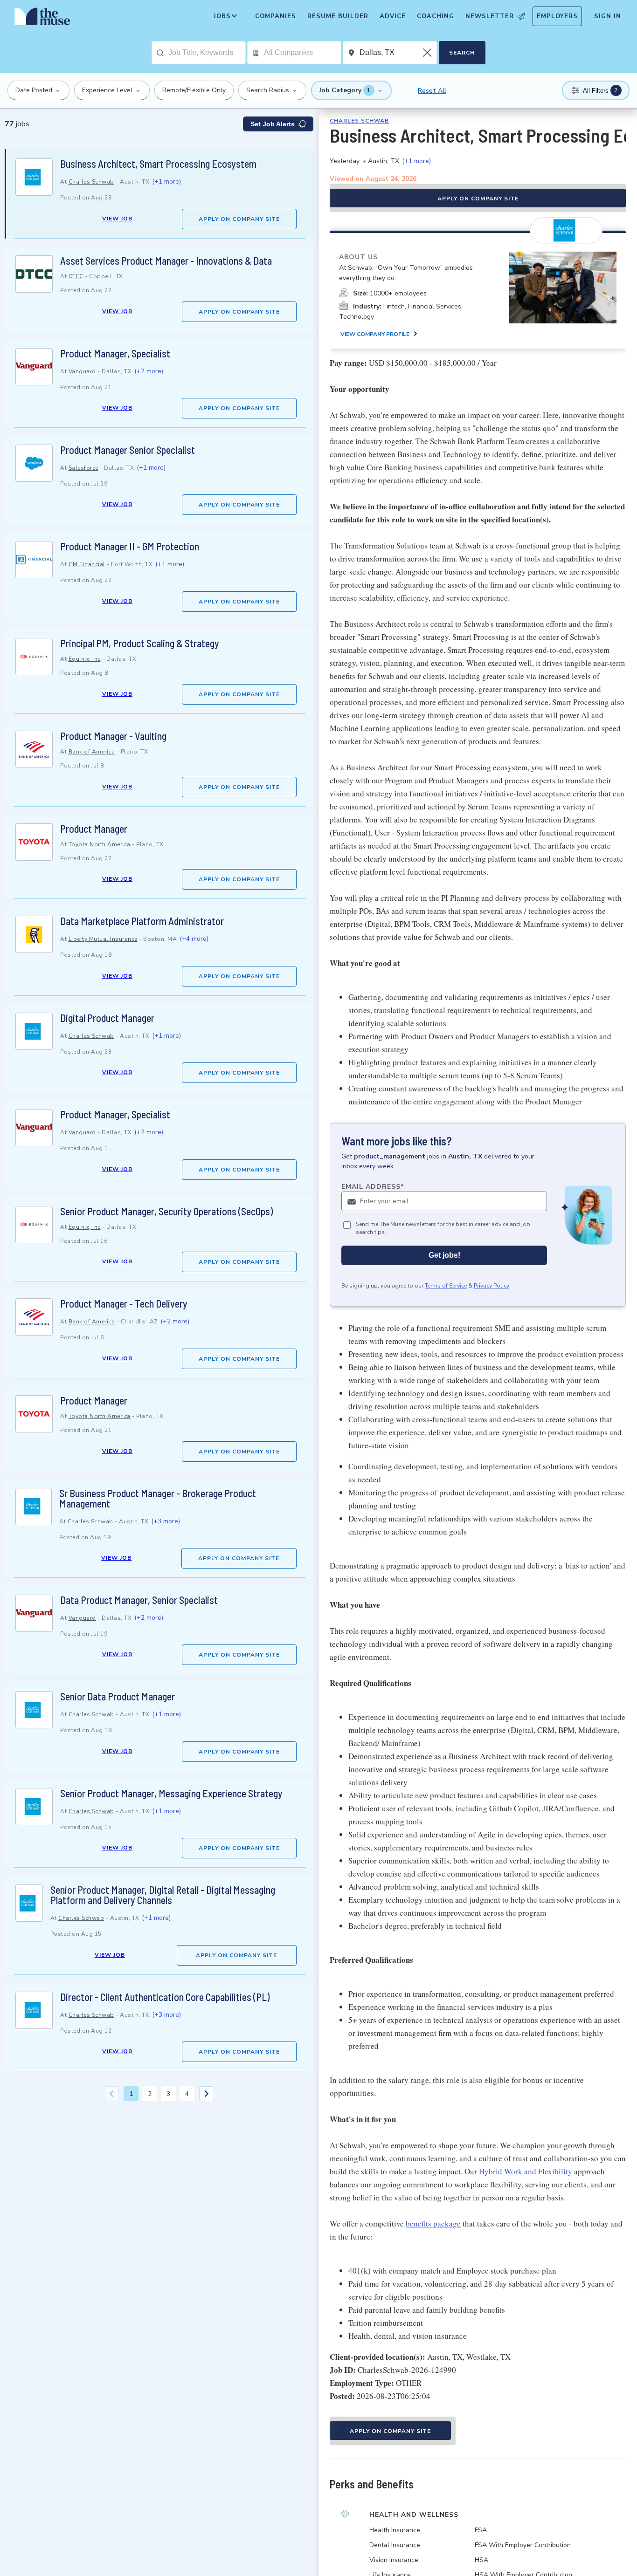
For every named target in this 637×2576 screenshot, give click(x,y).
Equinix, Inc (85, 659)
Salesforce (83, 468)
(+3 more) (166, 1521)
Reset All (432, 91)
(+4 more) (194, 939)
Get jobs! (444, 1255)
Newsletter (490, 16)
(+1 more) (166, 182)
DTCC (76, 276)
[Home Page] (42, 19)
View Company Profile (375, 334)
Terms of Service (446, 1286)
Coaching (436, 16)
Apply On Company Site (239, 219)
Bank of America (92, 752)
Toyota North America (100, 844)
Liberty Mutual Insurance (103, 939)
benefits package (433, 2223)
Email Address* (373, 1187)
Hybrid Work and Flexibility (526, 2171)
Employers (557, 16)
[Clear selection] (428, 53)
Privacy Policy (492, 1286)
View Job (117, 219)
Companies (276, 16)
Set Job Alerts (273, 124)
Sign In (608, 16)
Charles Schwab (91, 182)
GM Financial (87, 564)
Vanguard (82, 371)
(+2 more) (149, 371)
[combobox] (207, 53)
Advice (393, 16)
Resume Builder (338, 16)
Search (462, 53)
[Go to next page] (207, 2094)
